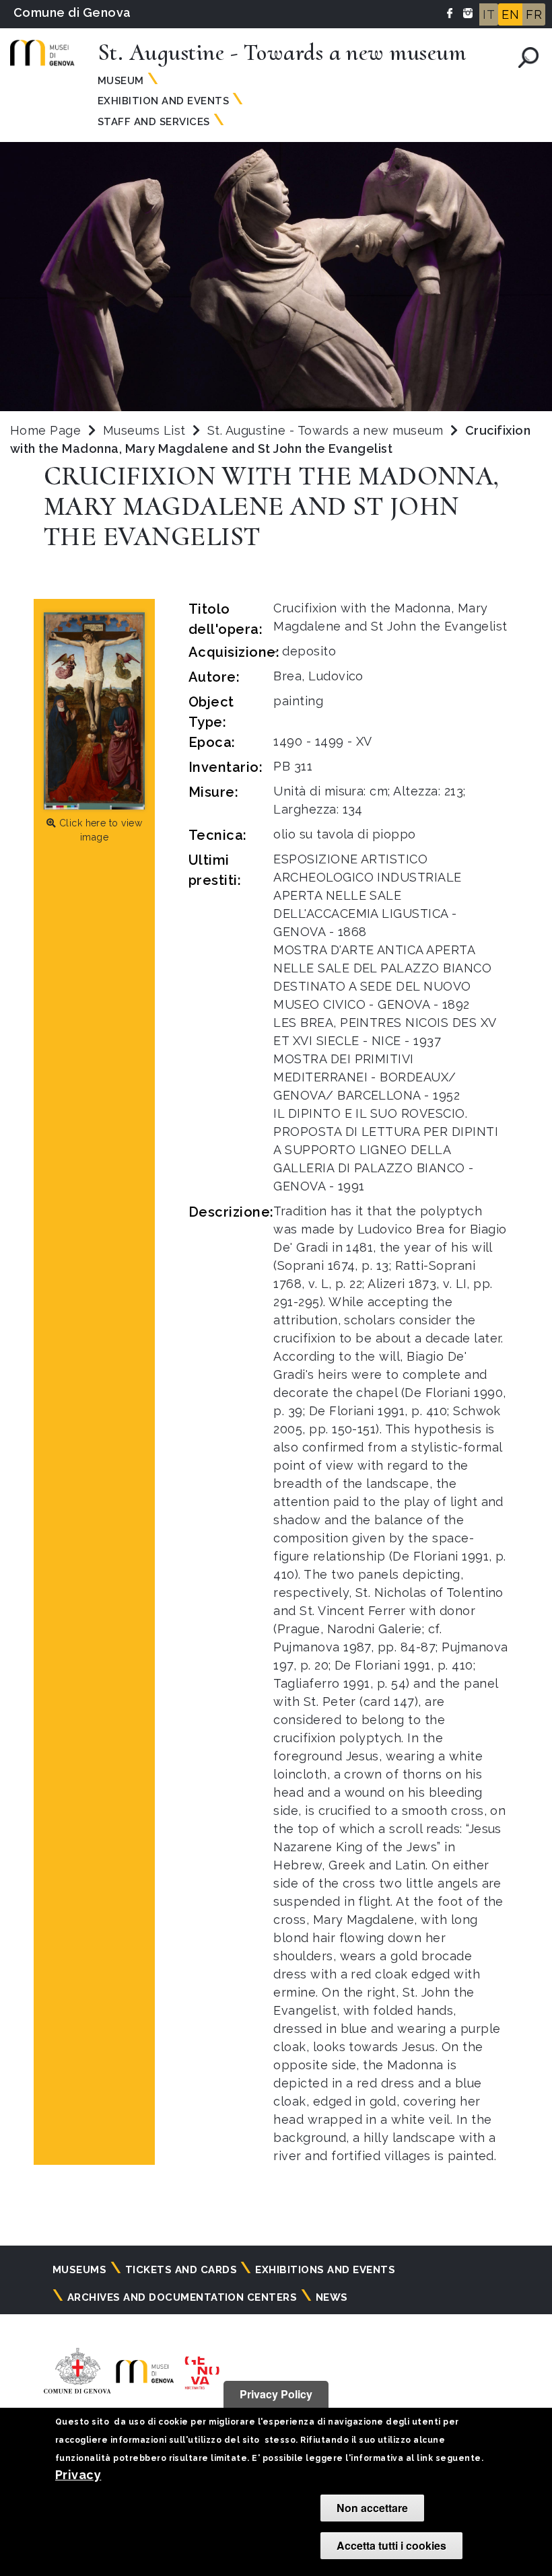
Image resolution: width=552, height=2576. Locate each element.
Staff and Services (154, 122)
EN (510, 14)
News (332, 2297)
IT (489, 14)
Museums (79, 2270)
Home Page (45, 430)
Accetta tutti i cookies (391, 2545)
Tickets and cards (181, 2270)
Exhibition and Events (163, 101)
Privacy (78, 2475)
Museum (121, 81)
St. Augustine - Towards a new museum (327, 430)
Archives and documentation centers (182, 2297)
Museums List (144, 430)
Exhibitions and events (325, 2270)
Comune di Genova (72, 12)
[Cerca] (528, 58)
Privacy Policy (276, 2394)
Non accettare (372, 2508)
